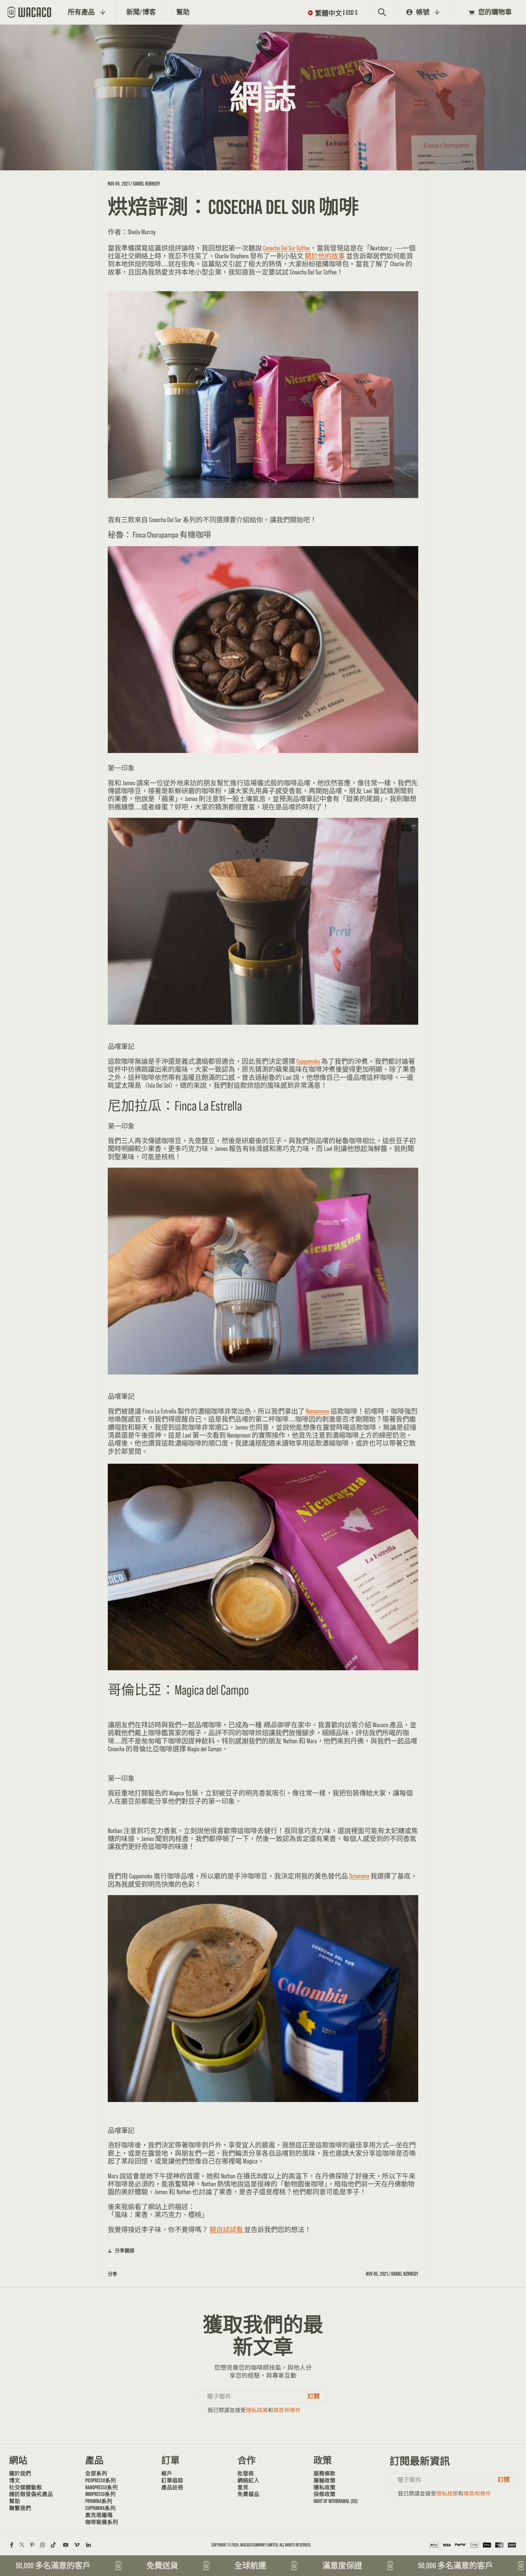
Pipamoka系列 (99, 2501)
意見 (243, 2487)
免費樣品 (248, 2494)
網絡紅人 (248, 2480)
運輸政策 (324, 2480)
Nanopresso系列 (102, 2487)
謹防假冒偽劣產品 (30, 2494)
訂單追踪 (172, 2480)
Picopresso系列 (101, 2480)
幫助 (15, 2501)
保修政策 (324, 2494)
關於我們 (20, 2473)
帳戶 (167, 2473)
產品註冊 (172, 2487)
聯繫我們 (20, 2508)
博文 (15, 2480)
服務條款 (324, 2473)
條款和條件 (287, 2410)
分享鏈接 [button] (124, 2251)
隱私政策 (257, 2410)
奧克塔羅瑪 (99, 2515)
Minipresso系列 (100, 2494)
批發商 (246, 2473)
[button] (334, 12)
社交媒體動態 (26, 2487)
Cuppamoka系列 (100, 2508)
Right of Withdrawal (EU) (334, 2501)
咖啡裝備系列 (102, 2522)
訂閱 (314, 2396)
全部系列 (96, 2473)
